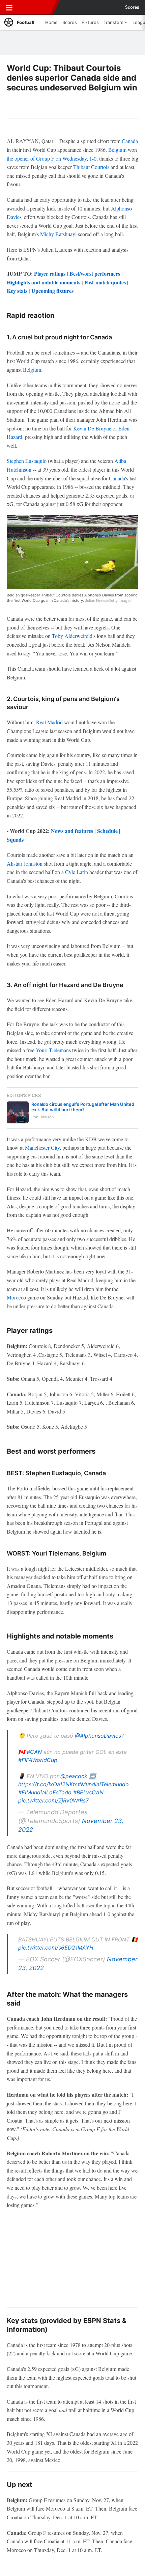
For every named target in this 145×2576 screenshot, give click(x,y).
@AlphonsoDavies (98, 1736)
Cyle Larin (77, 872)
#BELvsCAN (88, 1792)
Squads (15, 839)
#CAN (34, 1752)
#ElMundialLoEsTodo (45, 1792)
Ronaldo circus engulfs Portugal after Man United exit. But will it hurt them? (83, 1107)
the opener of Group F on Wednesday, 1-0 (52, 158)
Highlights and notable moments (43, 282)
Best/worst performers (95, 273)
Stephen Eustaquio (27, 461)
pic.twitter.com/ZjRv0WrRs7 (53, 1800)
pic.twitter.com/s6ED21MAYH (56, 1948)
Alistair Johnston (25, 863)
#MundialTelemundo (103, 1784)
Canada (130, 141)
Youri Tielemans (53, 1050)
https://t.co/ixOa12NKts (48, 1784)
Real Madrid (49, 722)
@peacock (74, 1776)
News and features (72, 831)
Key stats (17, 291)
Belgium (117, 150)
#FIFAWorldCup (38, 1760)
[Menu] (9, 7)
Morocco (16, 1297)
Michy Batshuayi (58, 234)
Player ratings (50, 273)
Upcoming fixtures (52, 291)
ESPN (36, 7)
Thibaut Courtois (91, 167)
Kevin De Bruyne (92, 428)
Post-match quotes (105, 282)
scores (132, 7)
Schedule (107, 831)
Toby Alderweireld (72, 636)
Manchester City (42, 1147)
